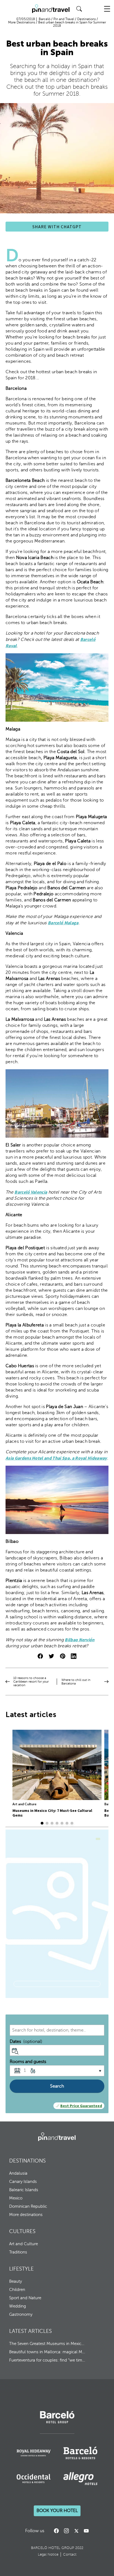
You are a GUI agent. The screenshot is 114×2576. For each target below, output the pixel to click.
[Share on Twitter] (51, 1657)
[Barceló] (57, 2422)
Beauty (15, 2281)
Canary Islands (23, 2182)
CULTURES (22, 2231)
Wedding (18, 2306)
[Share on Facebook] (40, 1657)
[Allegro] (80, 2479)
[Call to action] (76, 2531)
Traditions (18, 2252)
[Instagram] (66, 2531)
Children (17, 2290)
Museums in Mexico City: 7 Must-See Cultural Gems (52, 1813)
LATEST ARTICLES (30, 2331)
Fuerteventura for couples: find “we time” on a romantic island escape (47, 2360)
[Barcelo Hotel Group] (57, 2137)
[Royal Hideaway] (34, 2453)
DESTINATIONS (27, 2161)
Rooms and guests (28, 2062)
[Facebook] (56, 2531)
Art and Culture (24, 1804)
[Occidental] (34, 2479)
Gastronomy (21, 2314)
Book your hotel (57, 2511)
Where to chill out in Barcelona (76, 1682)
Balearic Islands (24, 2190)
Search (57, 2086)
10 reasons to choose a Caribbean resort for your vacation (31, 1682)
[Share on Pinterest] (63, 1657)
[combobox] (57, 2030)
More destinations (26, 2215)
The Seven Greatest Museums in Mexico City (47, 2344)
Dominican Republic (28, 2206)
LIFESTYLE (21, 2269)
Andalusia (18, 2173)
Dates (26, 2042)
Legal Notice (48, 2554)
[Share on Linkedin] (74, 1657)
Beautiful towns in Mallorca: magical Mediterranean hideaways (47, 2352)
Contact (70, 2554)
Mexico (16, 2198)
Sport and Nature (25, 2298)
